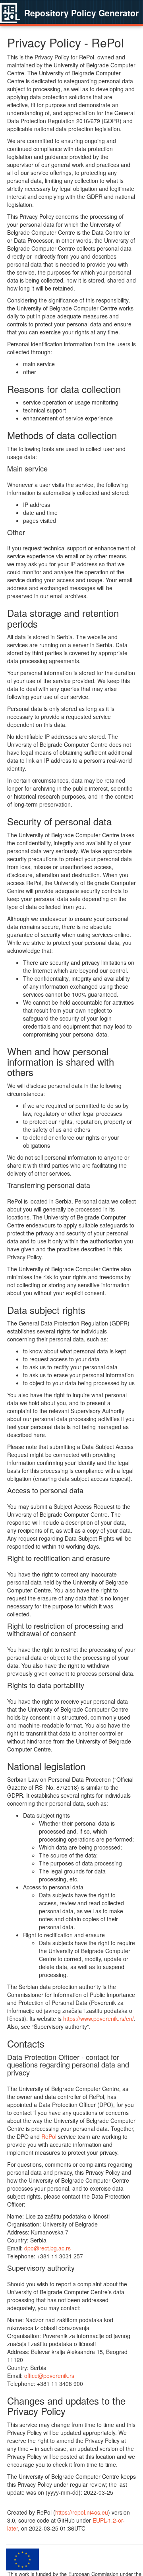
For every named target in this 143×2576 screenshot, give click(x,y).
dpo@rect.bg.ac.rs (47, 2248)
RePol (49, 2136)
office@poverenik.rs (49, 2376)
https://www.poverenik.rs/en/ (99, 2018)
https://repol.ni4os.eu (82, 2512)
